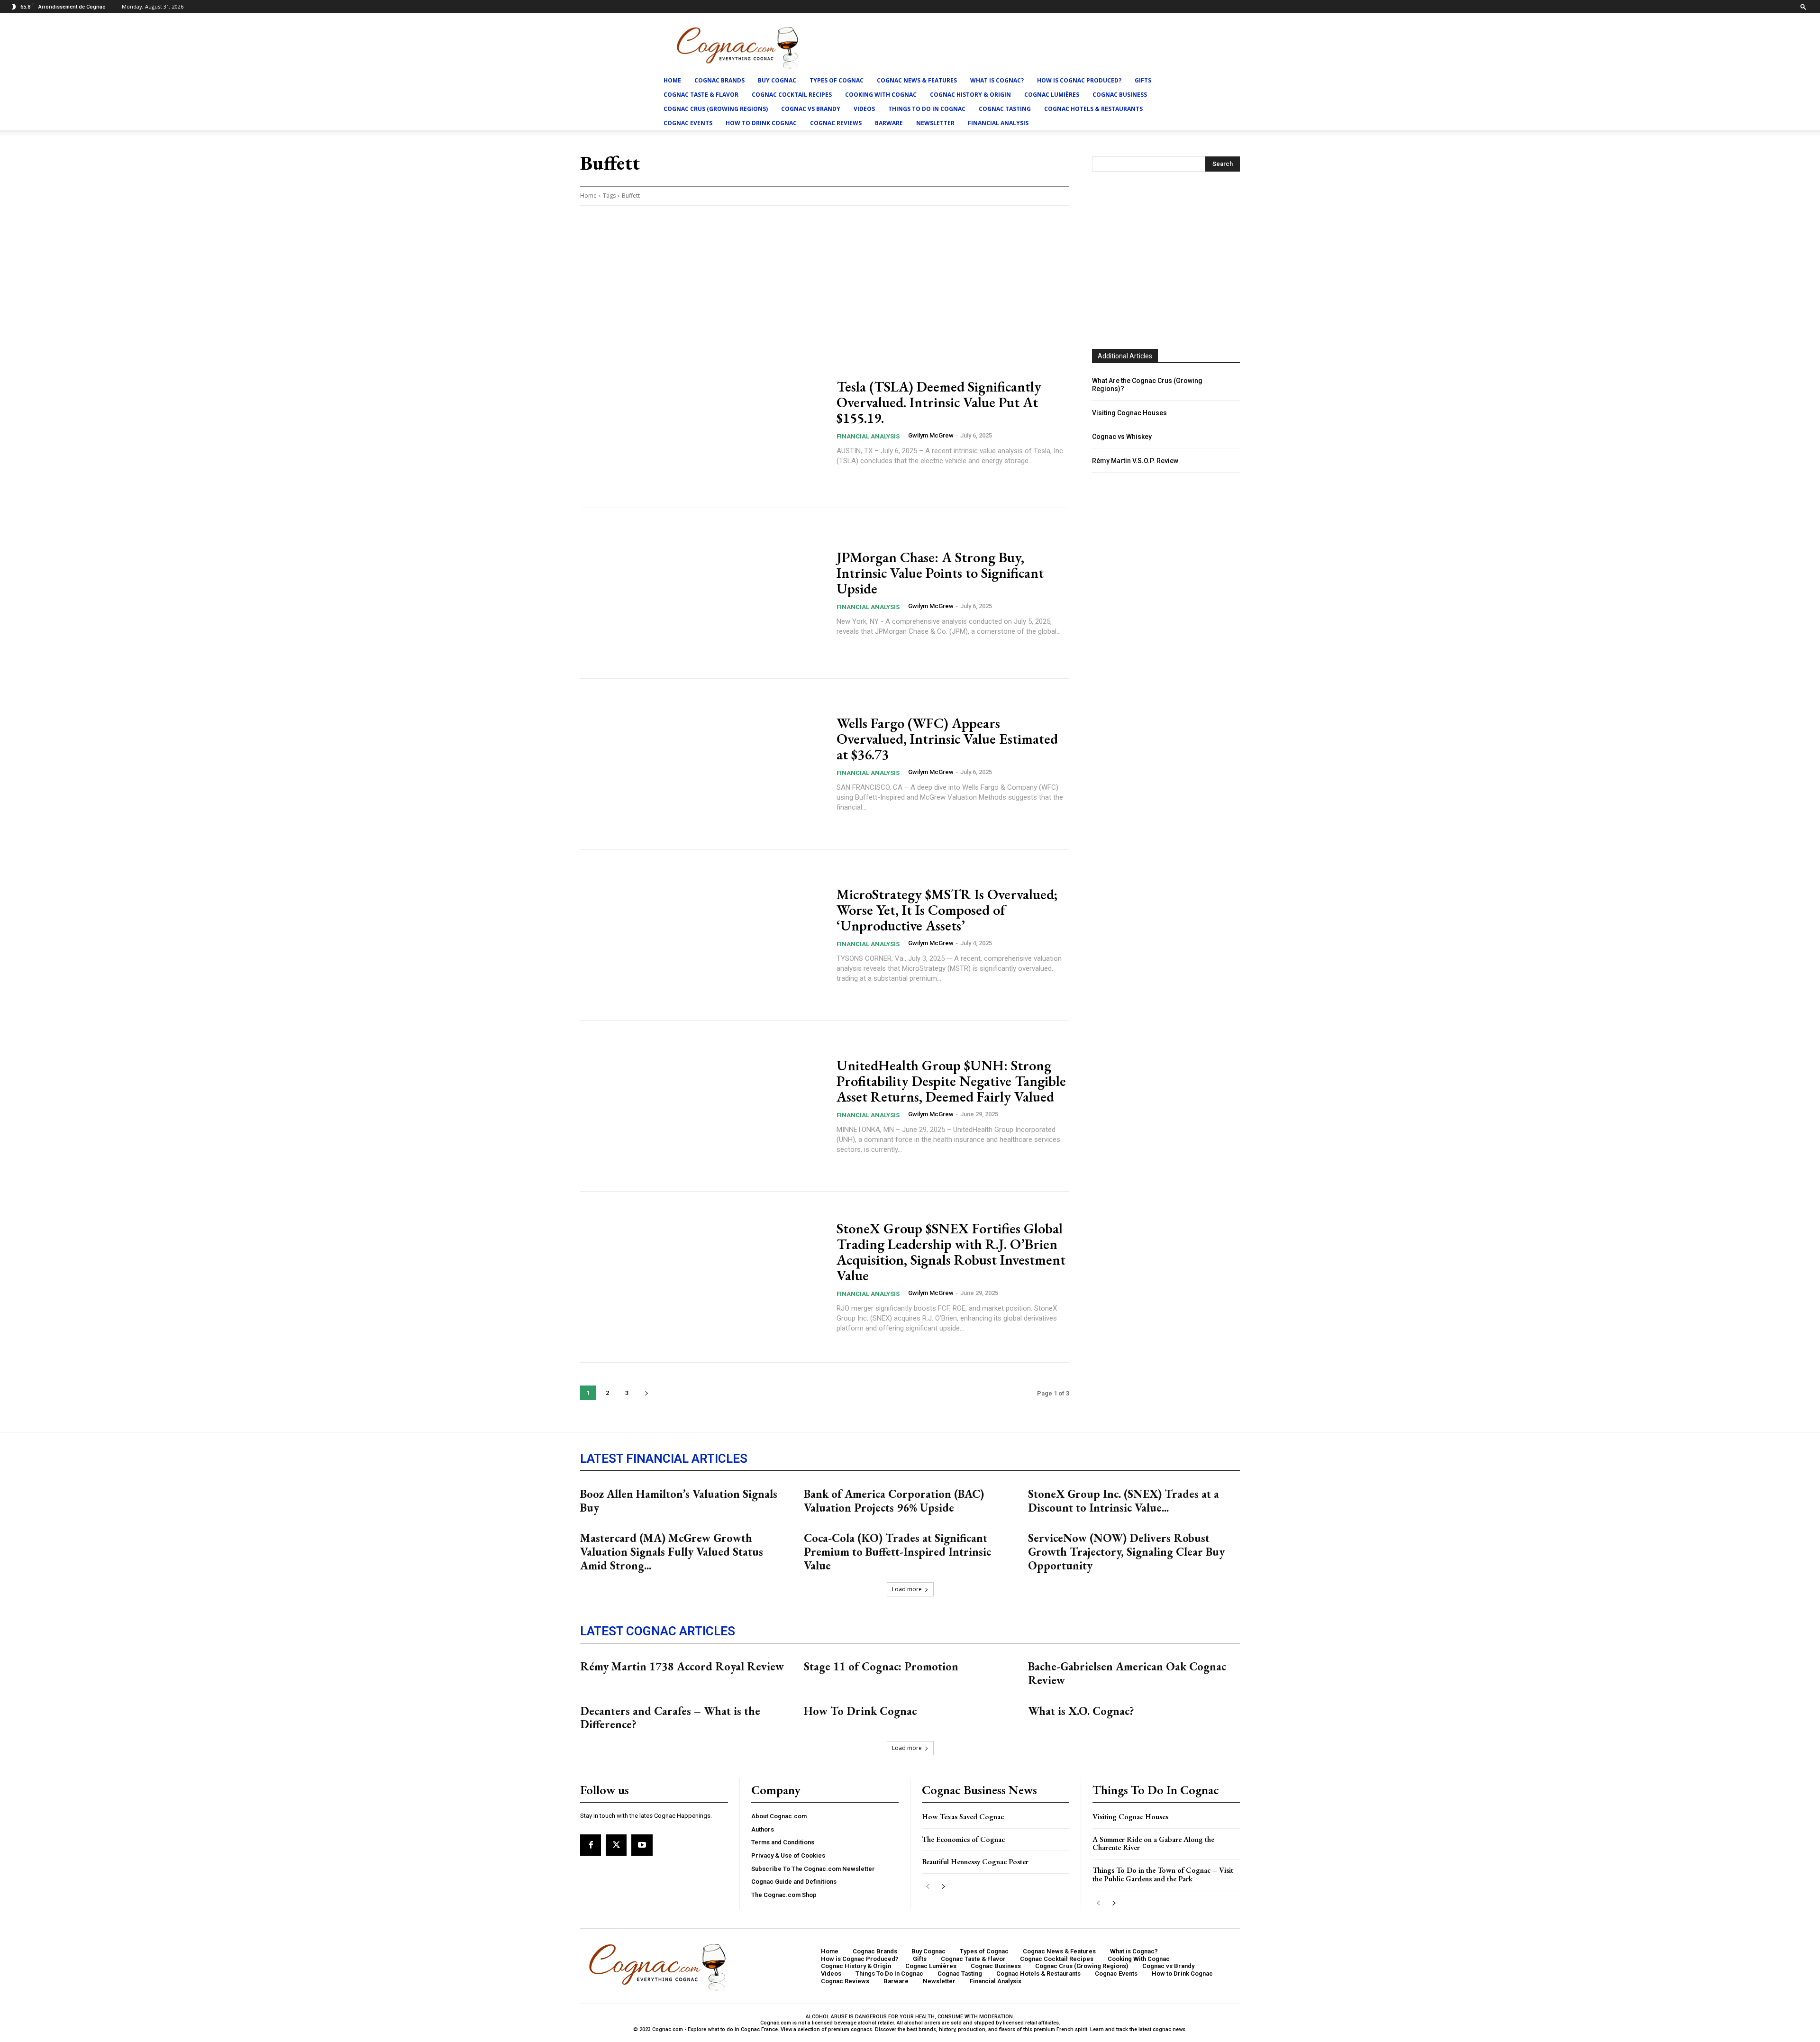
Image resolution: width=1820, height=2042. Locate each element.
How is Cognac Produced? (1079, 80)
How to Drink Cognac (761, 123)
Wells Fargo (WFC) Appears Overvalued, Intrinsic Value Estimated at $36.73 (947, 739)
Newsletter (935, 123)
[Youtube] (642, 1845)
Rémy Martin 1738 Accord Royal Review (682, 1666)
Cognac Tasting (1005, 109)
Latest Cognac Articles (658, 1631)
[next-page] (646, 1393)
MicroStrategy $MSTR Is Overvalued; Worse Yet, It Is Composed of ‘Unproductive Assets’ (947, 910)
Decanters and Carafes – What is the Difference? (670, 1718)
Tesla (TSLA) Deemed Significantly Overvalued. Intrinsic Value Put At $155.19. (939, 402)
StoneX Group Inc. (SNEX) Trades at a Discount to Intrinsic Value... (1124, 1501)
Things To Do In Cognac (927, 109)
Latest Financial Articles (664, 1459)
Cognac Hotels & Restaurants (1093, 109)
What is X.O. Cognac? (1081, 1711)
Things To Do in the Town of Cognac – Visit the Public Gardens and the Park (1163, 1874)
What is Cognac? (997, 80)
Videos (864, 109)
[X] (616, 1845)
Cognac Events (688, 123)
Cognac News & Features (917, 80)
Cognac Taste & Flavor (701, 95)
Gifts (1143, 80)
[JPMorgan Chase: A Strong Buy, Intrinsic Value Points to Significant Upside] (702, 593)
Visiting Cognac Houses (1129, 413)
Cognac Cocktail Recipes (792, 95)
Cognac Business (1120, 95)
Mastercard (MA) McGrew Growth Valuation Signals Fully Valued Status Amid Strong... (672, 1552)
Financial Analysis (998, 123)
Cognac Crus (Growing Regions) (716, 109)
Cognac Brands (719, 80)
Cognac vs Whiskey (1122, 437)
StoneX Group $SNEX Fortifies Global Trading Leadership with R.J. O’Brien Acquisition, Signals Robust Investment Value (951, 1252)
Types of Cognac (837, 80)
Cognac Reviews (836, 123)
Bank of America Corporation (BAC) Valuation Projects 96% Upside (894, 1501)
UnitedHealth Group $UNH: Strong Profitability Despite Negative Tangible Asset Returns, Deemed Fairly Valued (951, 1081)
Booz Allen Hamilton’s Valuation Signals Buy (679, 1501)
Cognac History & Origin (970, 95)
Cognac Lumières (1052, 95)
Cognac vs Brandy (811, 109)
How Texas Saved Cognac (963, 1817)
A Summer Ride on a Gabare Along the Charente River (1153, 1844)
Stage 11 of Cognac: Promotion (881, 1666)
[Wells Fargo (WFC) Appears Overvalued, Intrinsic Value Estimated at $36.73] (702, 764)
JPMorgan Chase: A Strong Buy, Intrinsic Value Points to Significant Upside (940, 573)
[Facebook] (591, 1845)
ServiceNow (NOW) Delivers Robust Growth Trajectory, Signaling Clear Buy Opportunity (1126, 1552)
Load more (907, 1589)
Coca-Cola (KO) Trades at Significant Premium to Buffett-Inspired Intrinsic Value (897, 1552)
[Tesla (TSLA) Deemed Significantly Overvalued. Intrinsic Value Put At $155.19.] (702, 422)
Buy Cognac (777, 80)
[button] (1803, 6)
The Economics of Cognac (963, 1839)
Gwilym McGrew (931, 435)
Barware (889, 123)
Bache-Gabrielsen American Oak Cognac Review (1127, 1673)
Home (672, 80)
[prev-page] (928, 1887)
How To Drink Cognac (860, 1711)
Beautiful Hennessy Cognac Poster (975, 1862)
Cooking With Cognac (881, 95)
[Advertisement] (1166, 250)
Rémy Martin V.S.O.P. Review (1135, 461)
